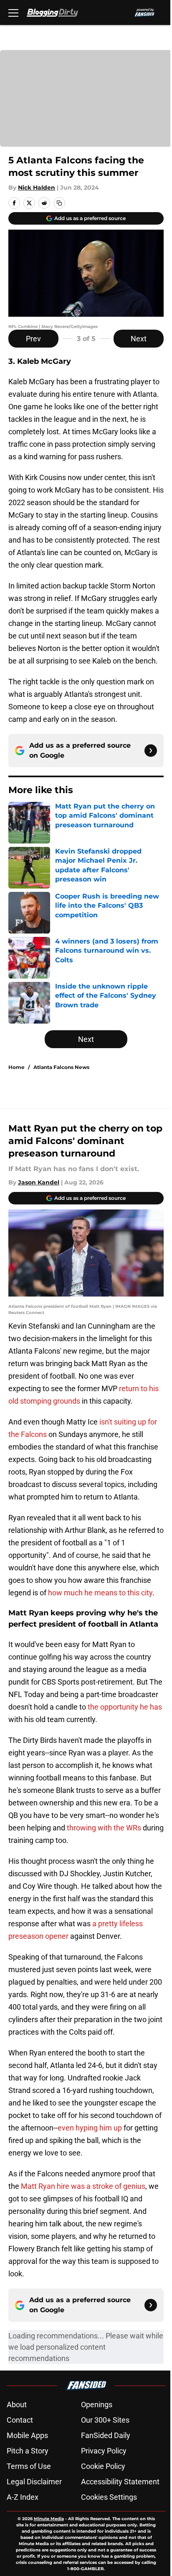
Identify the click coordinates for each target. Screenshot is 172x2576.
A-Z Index (23, 2497)
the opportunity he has (125, 1707)
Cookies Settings (109, 2497)
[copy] (59, 203)
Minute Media (49, 2519)
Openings (97, 2405)
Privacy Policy (104, 2451)
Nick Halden (37, 188)
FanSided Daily (106, 2435)
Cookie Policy (103, 2466)
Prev (33, 339)
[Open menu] (13, 13)
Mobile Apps (27, 2435)
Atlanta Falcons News (61, 1067)
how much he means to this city (100, 1593)
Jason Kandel (39, 1182)
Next (139, 339)
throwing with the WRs (104, 1828)
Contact (20, 2420)
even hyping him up (90, 2128)
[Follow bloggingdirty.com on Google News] (151, 751)
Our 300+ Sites (105, 2420)
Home (16, 1067)
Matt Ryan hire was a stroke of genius (83, 2186)
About (17, 2405)
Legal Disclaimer (34, 2482)
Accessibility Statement (120, 2482)
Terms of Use (29, 2466)
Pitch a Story (28, 2451)
